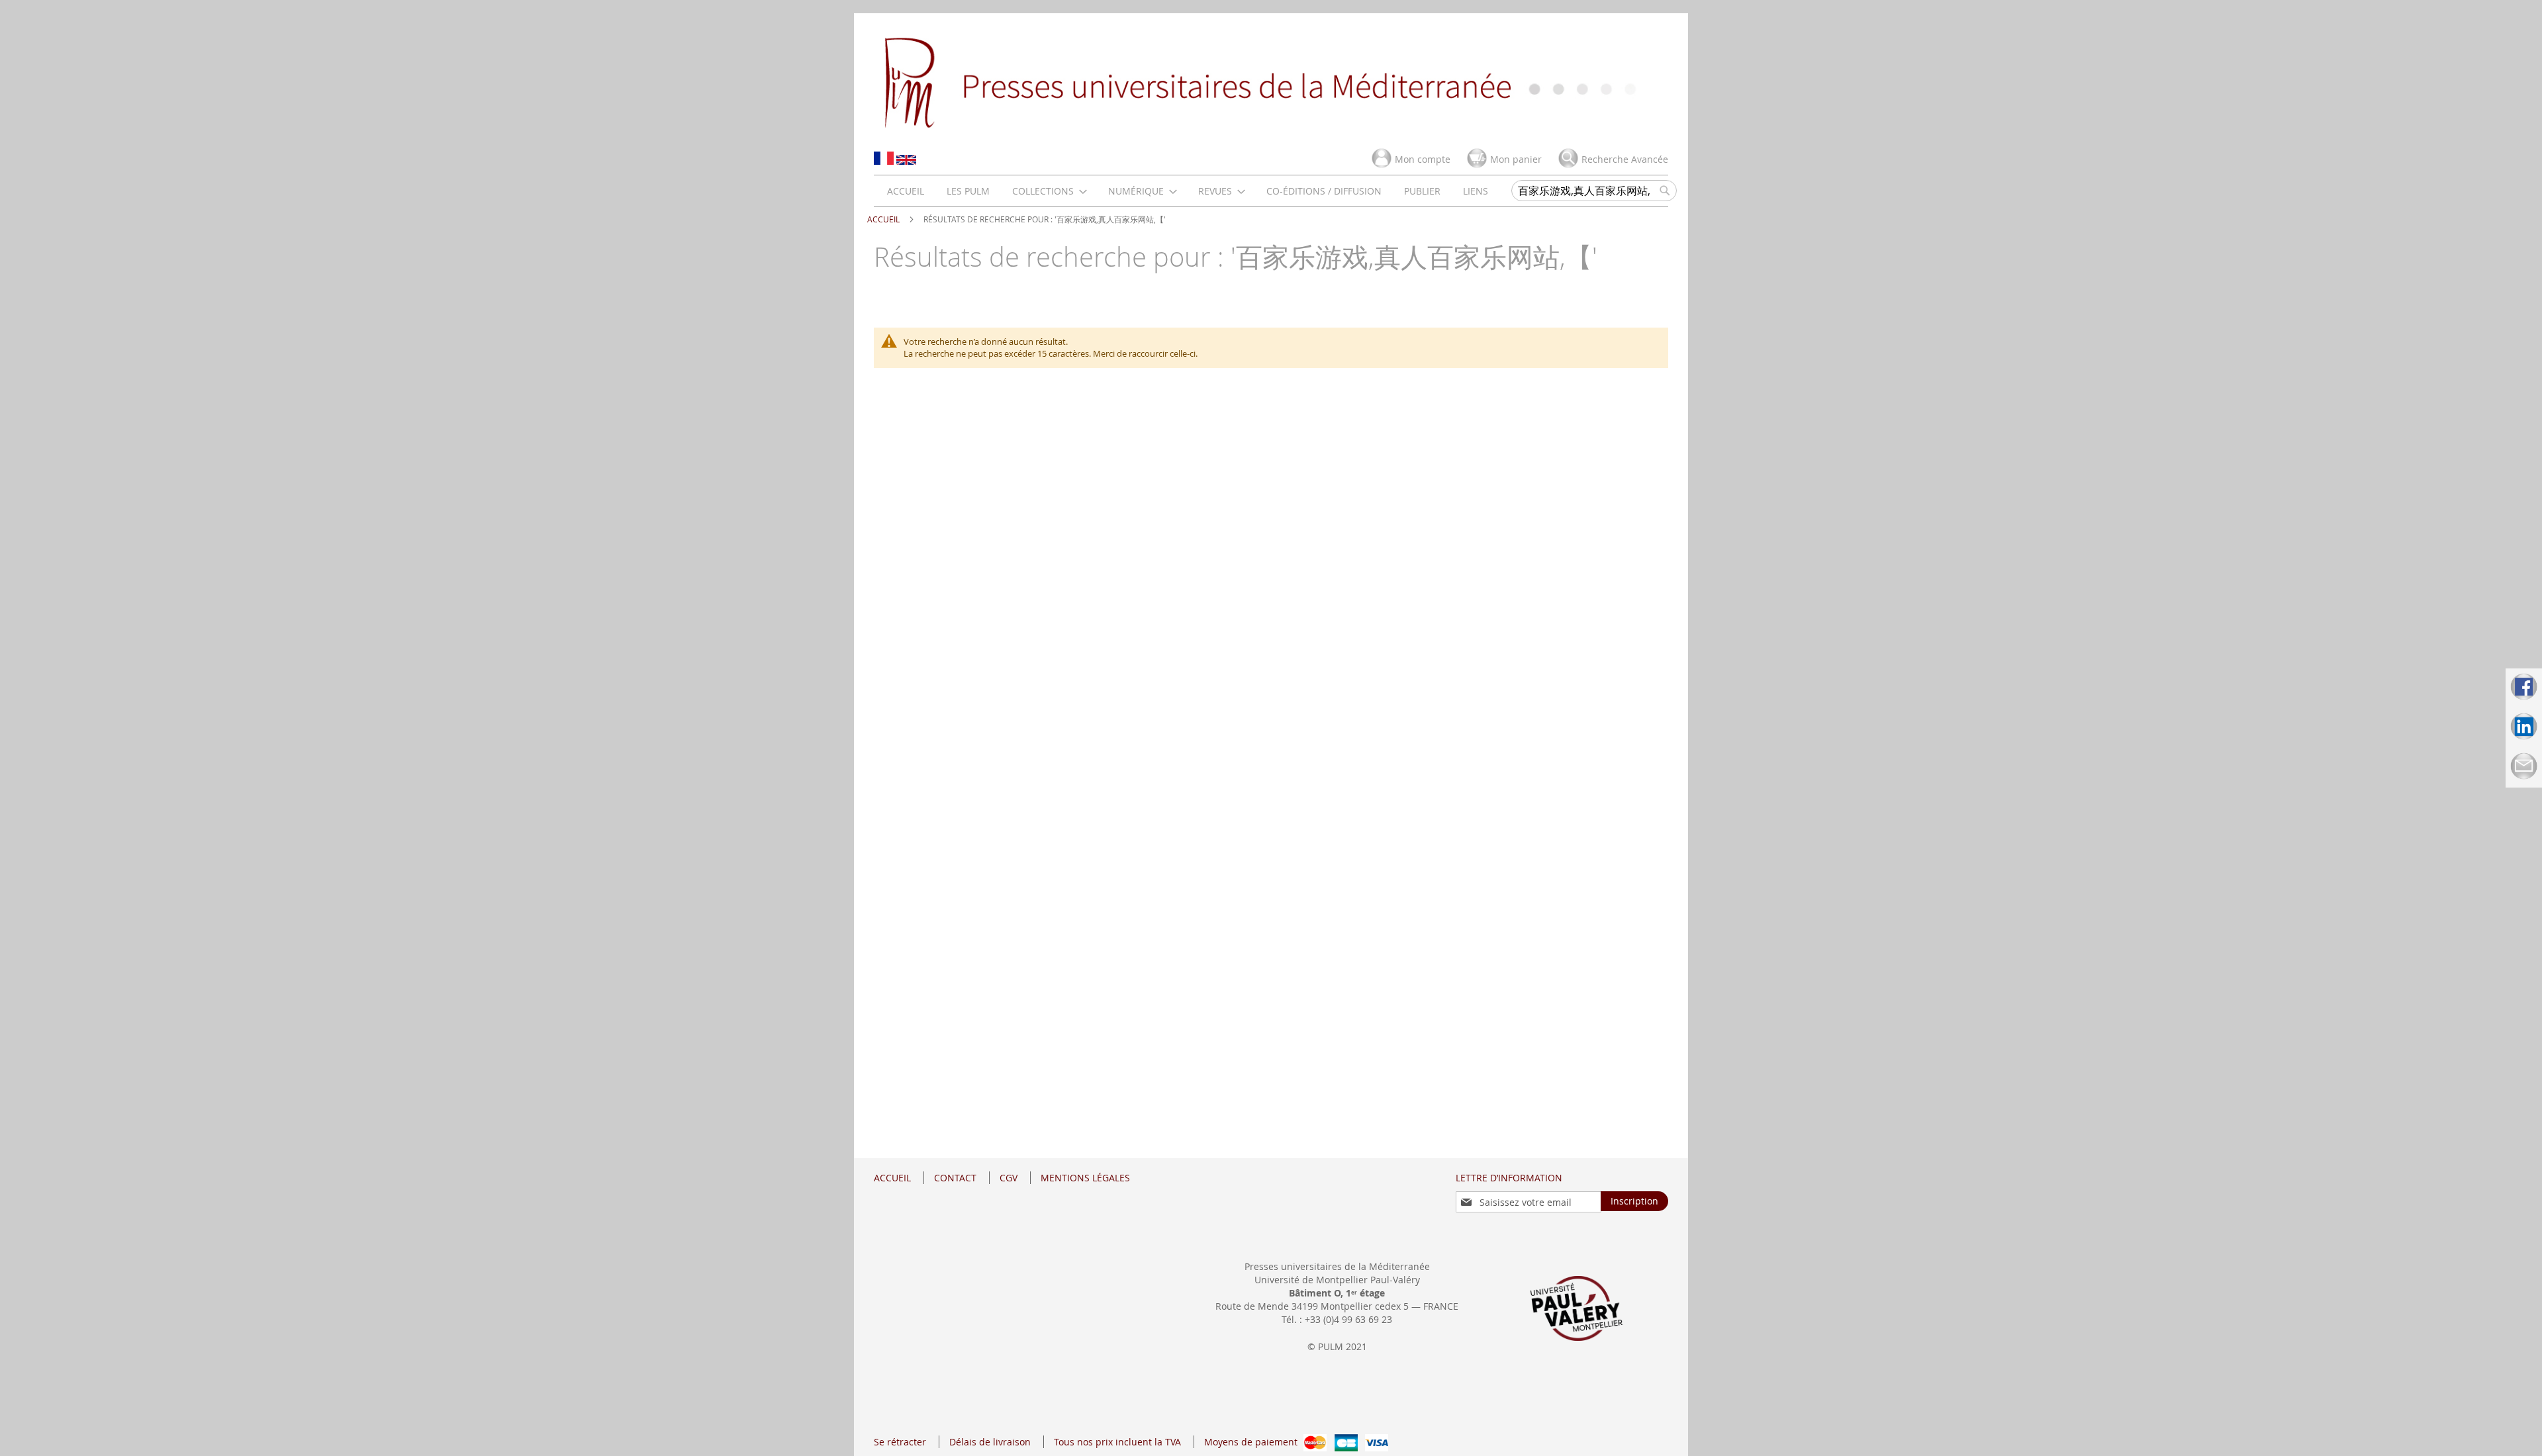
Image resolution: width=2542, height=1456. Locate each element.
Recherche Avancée (1625, 159)
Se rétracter (900, 1442)
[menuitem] (906, 191)
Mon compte (1423, 159)
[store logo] (1271, 81)
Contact (955, 1178)
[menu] (1188, 191)
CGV (1009, 1178)
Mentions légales (1085, 1178)
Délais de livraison (990, 1442)
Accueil (884, 219)
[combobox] (1594, 191)
